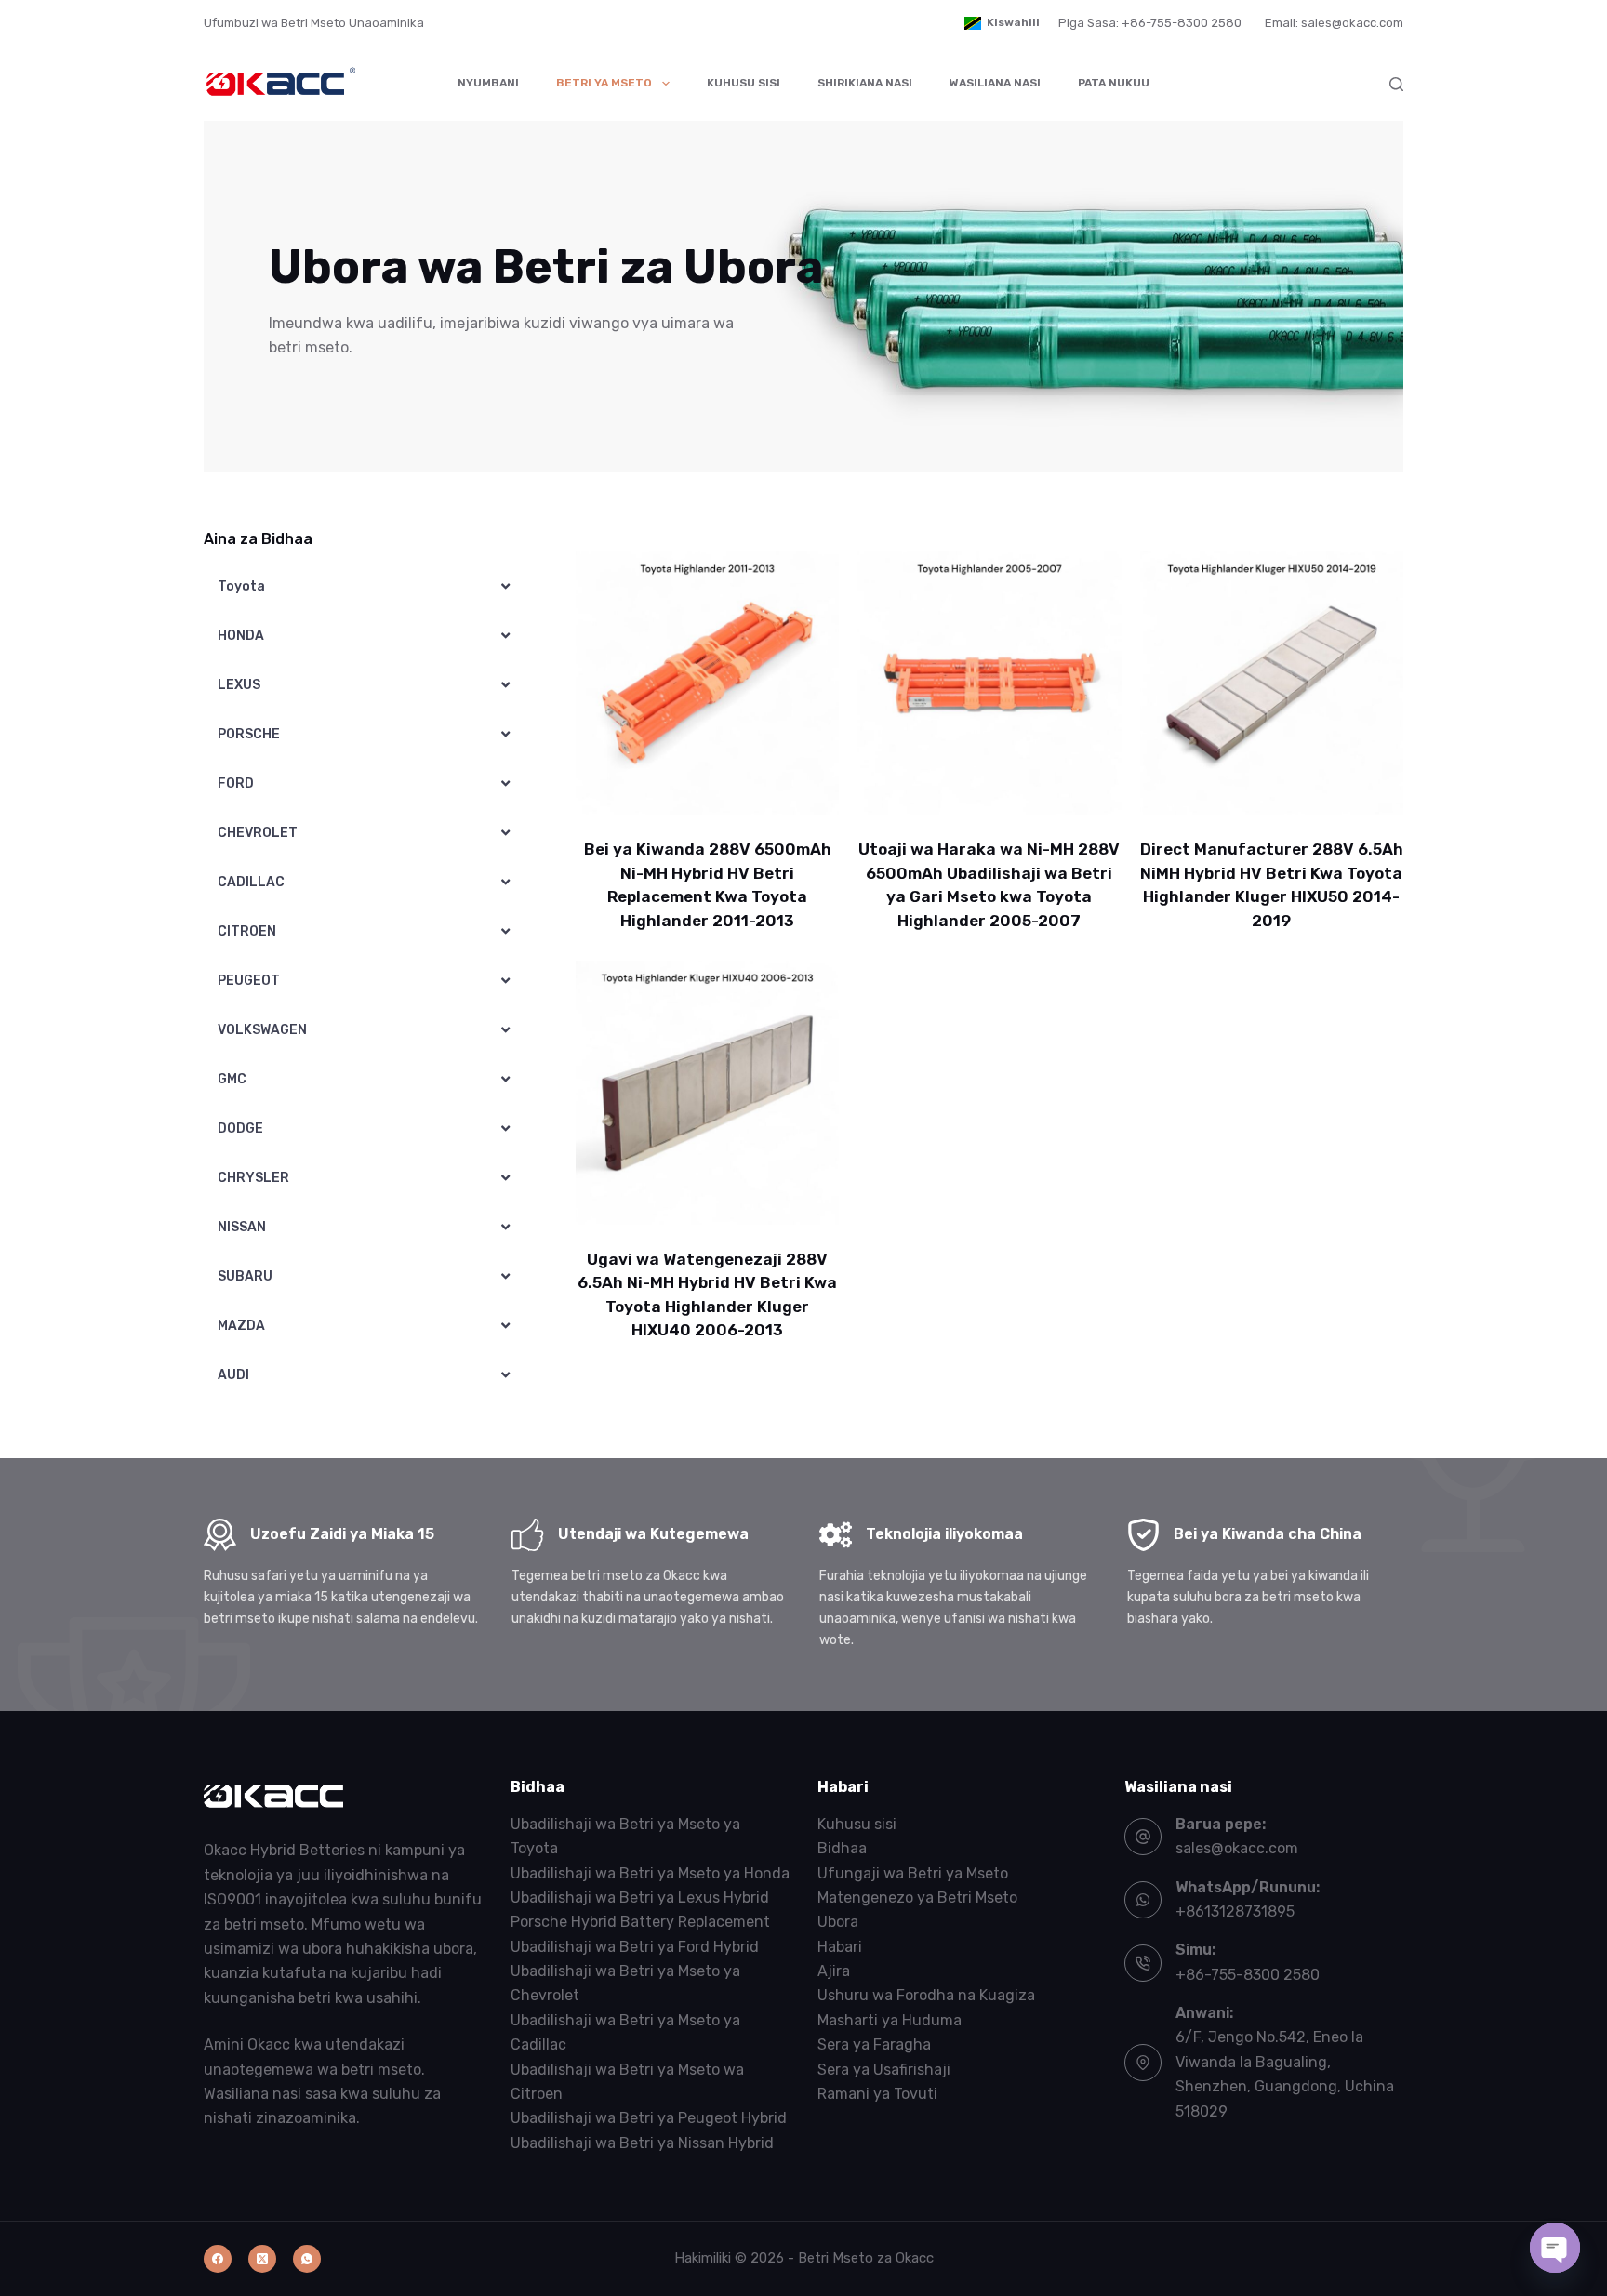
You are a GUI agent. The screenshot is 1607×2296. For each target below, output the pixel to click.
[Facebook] (218, 2259)
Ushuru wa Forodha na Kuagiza (926, 1995)
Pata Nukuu (1114, 83)
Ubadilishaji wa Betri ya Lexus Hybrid (640, 1898)
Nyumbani (488, 83)
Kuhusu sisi (744, 83)
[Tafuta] (1396, 84)
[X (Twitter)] (262, 2259)
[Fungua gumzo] (1555, 2248)
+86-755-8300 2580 (1248, 1975)
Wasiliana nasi (995, 83)
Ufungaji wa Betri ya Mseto (913, 1873)
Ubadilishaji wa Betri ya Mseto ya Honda (650, 1873)
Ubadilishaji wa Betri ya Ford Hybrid (635, 1947)
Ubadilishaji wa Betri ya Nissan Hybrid (642, 2143)
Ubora (838, 1922)
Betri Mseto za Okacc (866, 2258)
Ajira (834, 1971)
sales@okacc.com (1237, 1848)
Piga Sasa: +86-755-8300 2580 (1150, 23)
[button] (1002, 23)
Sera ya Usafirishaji (884, 2070)
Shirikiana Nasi (865, 83)
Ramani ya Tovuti (877, 2094)
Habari (840, 1947)
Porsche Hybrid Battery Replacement (640, 1922)
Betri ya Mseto (604, 83)
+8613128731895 (1235, 1911)
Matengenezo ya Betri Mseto (917, 1898)
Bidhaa (842, 1848)
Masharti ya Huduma (890, 2020)
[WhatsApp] (307, 2259)
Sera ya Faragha (874, 2044)
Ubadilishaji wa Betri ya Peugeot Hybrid (649, 2118)
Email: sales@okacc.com (1334, 23)
